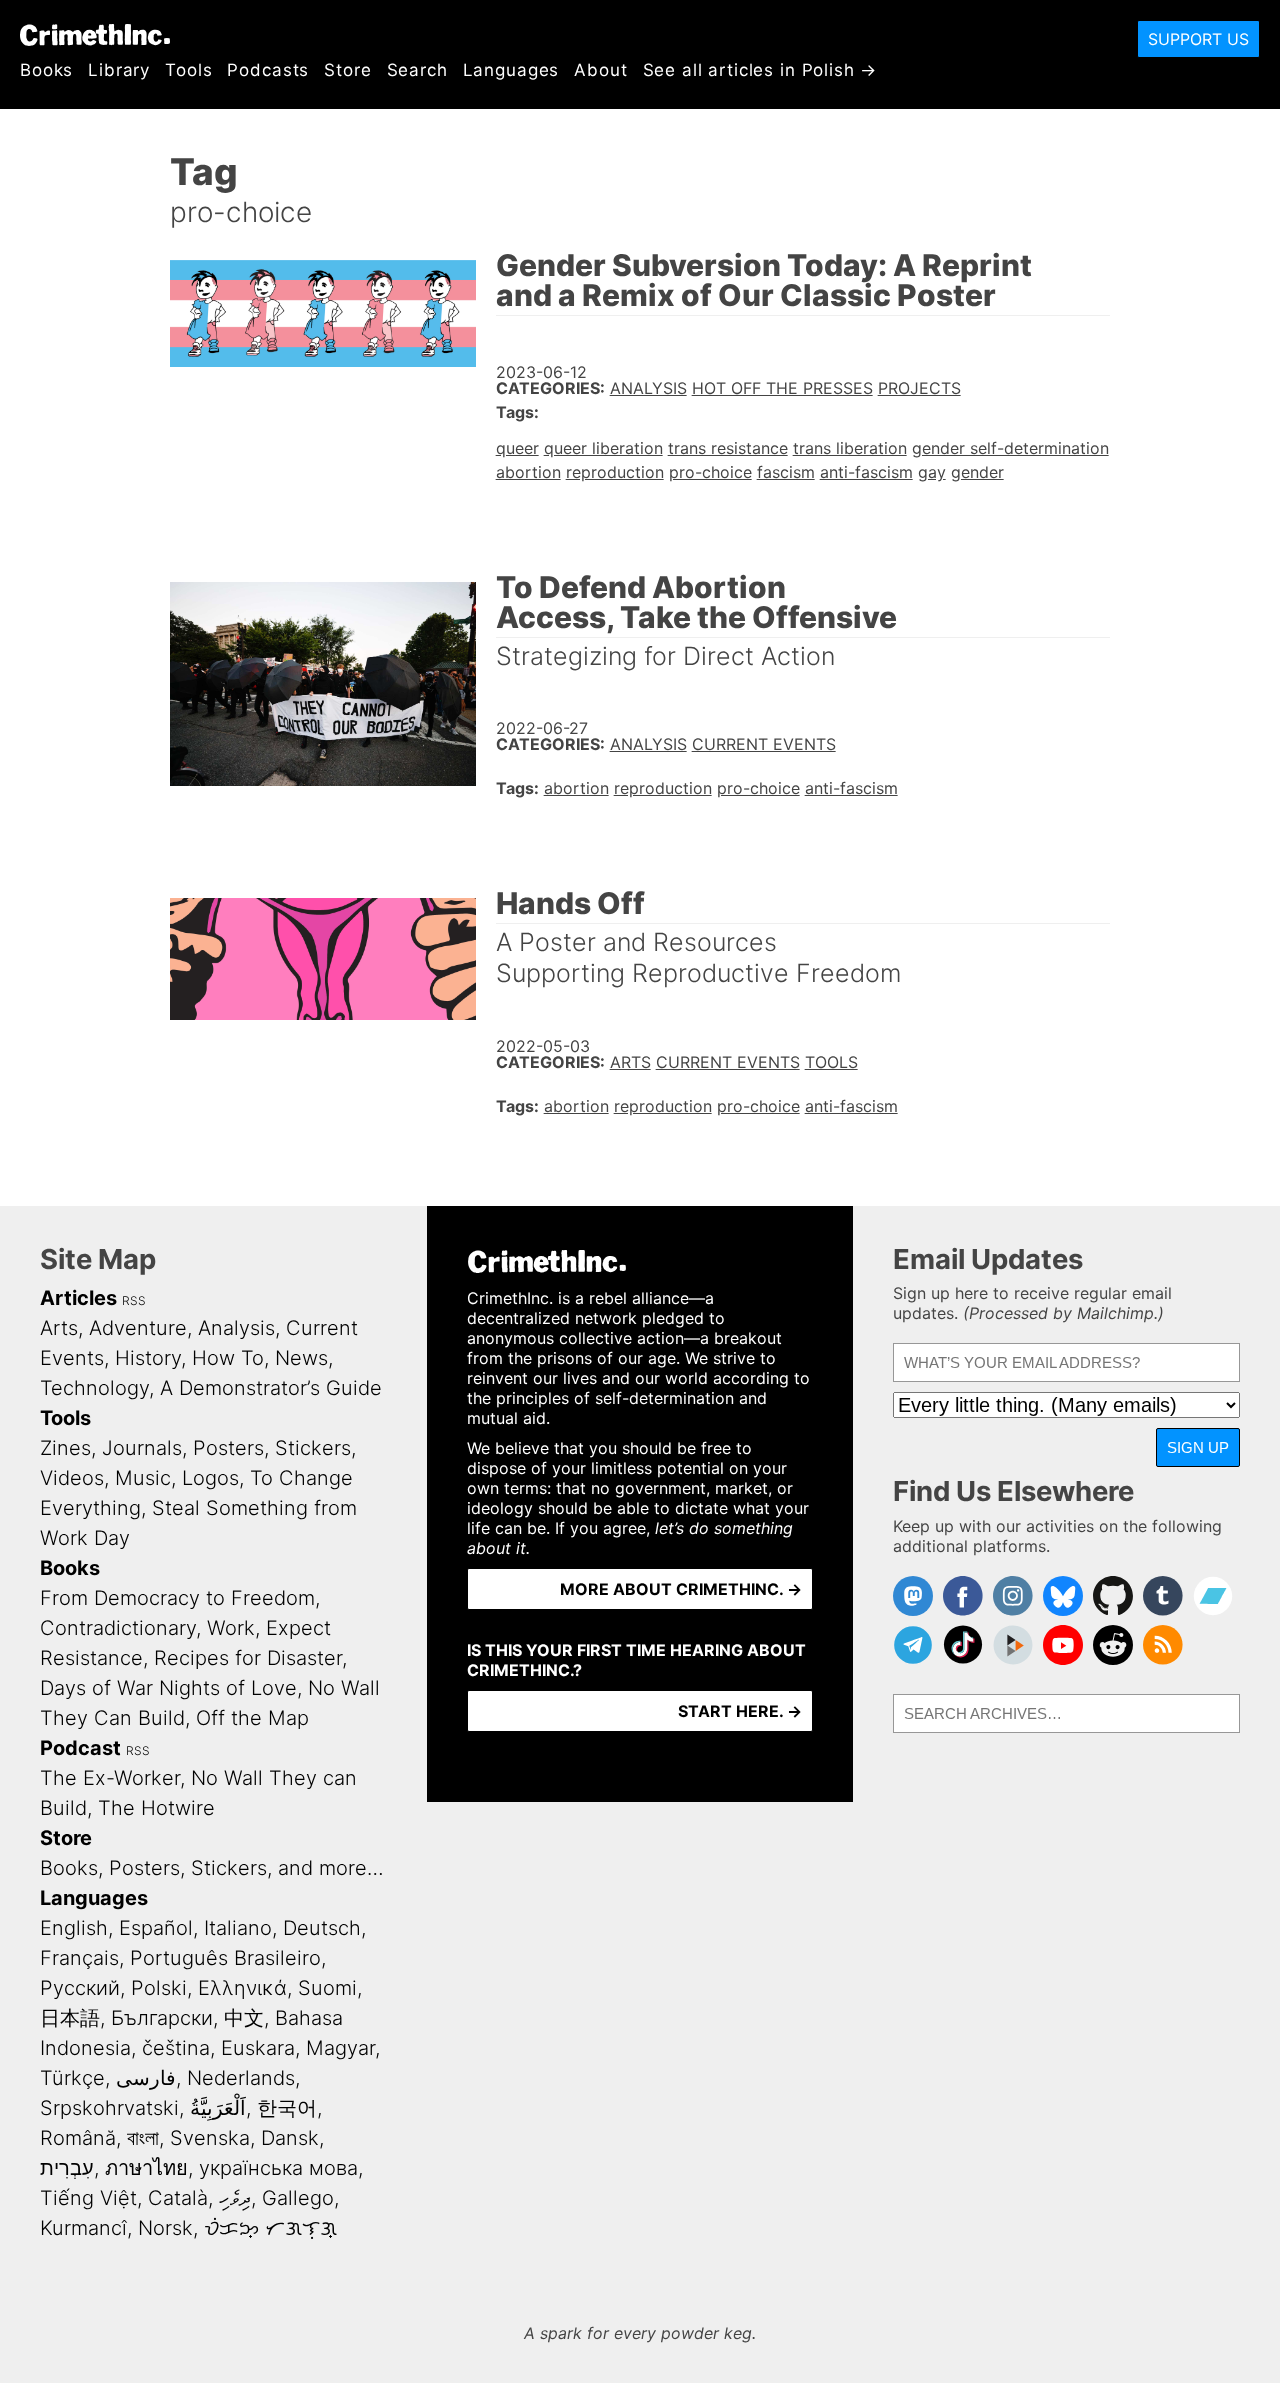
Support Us (1198, 39)
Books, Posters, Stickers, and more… (212, 1868)
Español (156, 1928)
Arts (630, 1062)
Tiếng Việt (88, 2198)
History (148, 1358)
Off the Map (252, 1718)
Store (347, 70)
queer (517, 448)
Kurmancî (83, 2228)
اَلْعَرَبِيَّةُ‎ (218, 2108)
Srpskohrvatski (109, 2108)
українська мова (278, 2168)
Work (231, 1628)
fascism (786, 472)
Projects (919, 388)
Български (162, 2018)
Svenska (210, 2138)
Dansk (290, 2138)
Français (79, 1958)
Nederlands (241, 2078)
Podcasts (268, 70)
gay (932, 472)
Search (417, 70)
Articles (78, 1298)
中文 (244, 2018)
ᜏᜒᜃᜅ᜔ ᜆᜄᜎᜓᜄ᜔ (270, 2228)
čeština (176, 2048)
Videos (72, 1478)
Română (78, 2138)
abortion (528, 472)
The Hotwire (156, 1808)
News (301, 1358)
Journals (142, 1448)
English (74, 1928)
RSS (134, 1300)
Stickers (313, 1448)
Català (178, 2198)
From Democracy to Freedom (177, 1598)
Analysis (648, 388)
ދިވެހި (235, 2198)
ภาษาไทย (146, 2168)
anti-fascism (866, 472)
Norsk (165, 2228)
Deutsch (322, 1928)
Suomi (327, 1988)
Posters (228, 1448)
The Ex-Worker (110, 1778)
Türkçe (72, 2078)
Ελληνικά (242, 1988)
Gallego (298, 2198)
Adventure (138, 1328)
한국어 (287, 2108)
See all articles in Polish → (760, 70)
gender (977, 472)
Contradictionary (118, 1628)
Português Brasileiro (225, 1958)
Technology (94, 1388)
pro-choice (710, 472)
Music (143, 1478)
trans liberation (850, 448)
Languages (511, 70)
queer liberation (603, 448)
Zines (65, 1448)
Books (46, 70)
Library (119, 70)
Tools (188, 70)
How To (228, 1358)
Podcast (80, 1748)
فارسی (146, 2078)
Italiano (238, 1928)
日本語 (70, 2018)
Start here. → (740, 1711)
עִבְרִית (67, 2168)
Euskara (258, 2048)
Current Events (764, 744)
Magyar (340, 2048)
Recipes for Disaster (248, 1658)
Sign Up (1198, 1447)
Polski (159, 1988)
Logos (210, 1478)
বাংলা (143, 2138)
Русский (80, 1988)
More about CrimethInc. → (681, 1589)
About (600, 70)
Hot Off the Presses (782, 388)
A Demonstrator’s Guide (271, 1388)
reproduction (615, 472)
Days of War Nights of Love (168, 1688)
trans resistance (728, 448)
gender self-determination (1010, 448)
